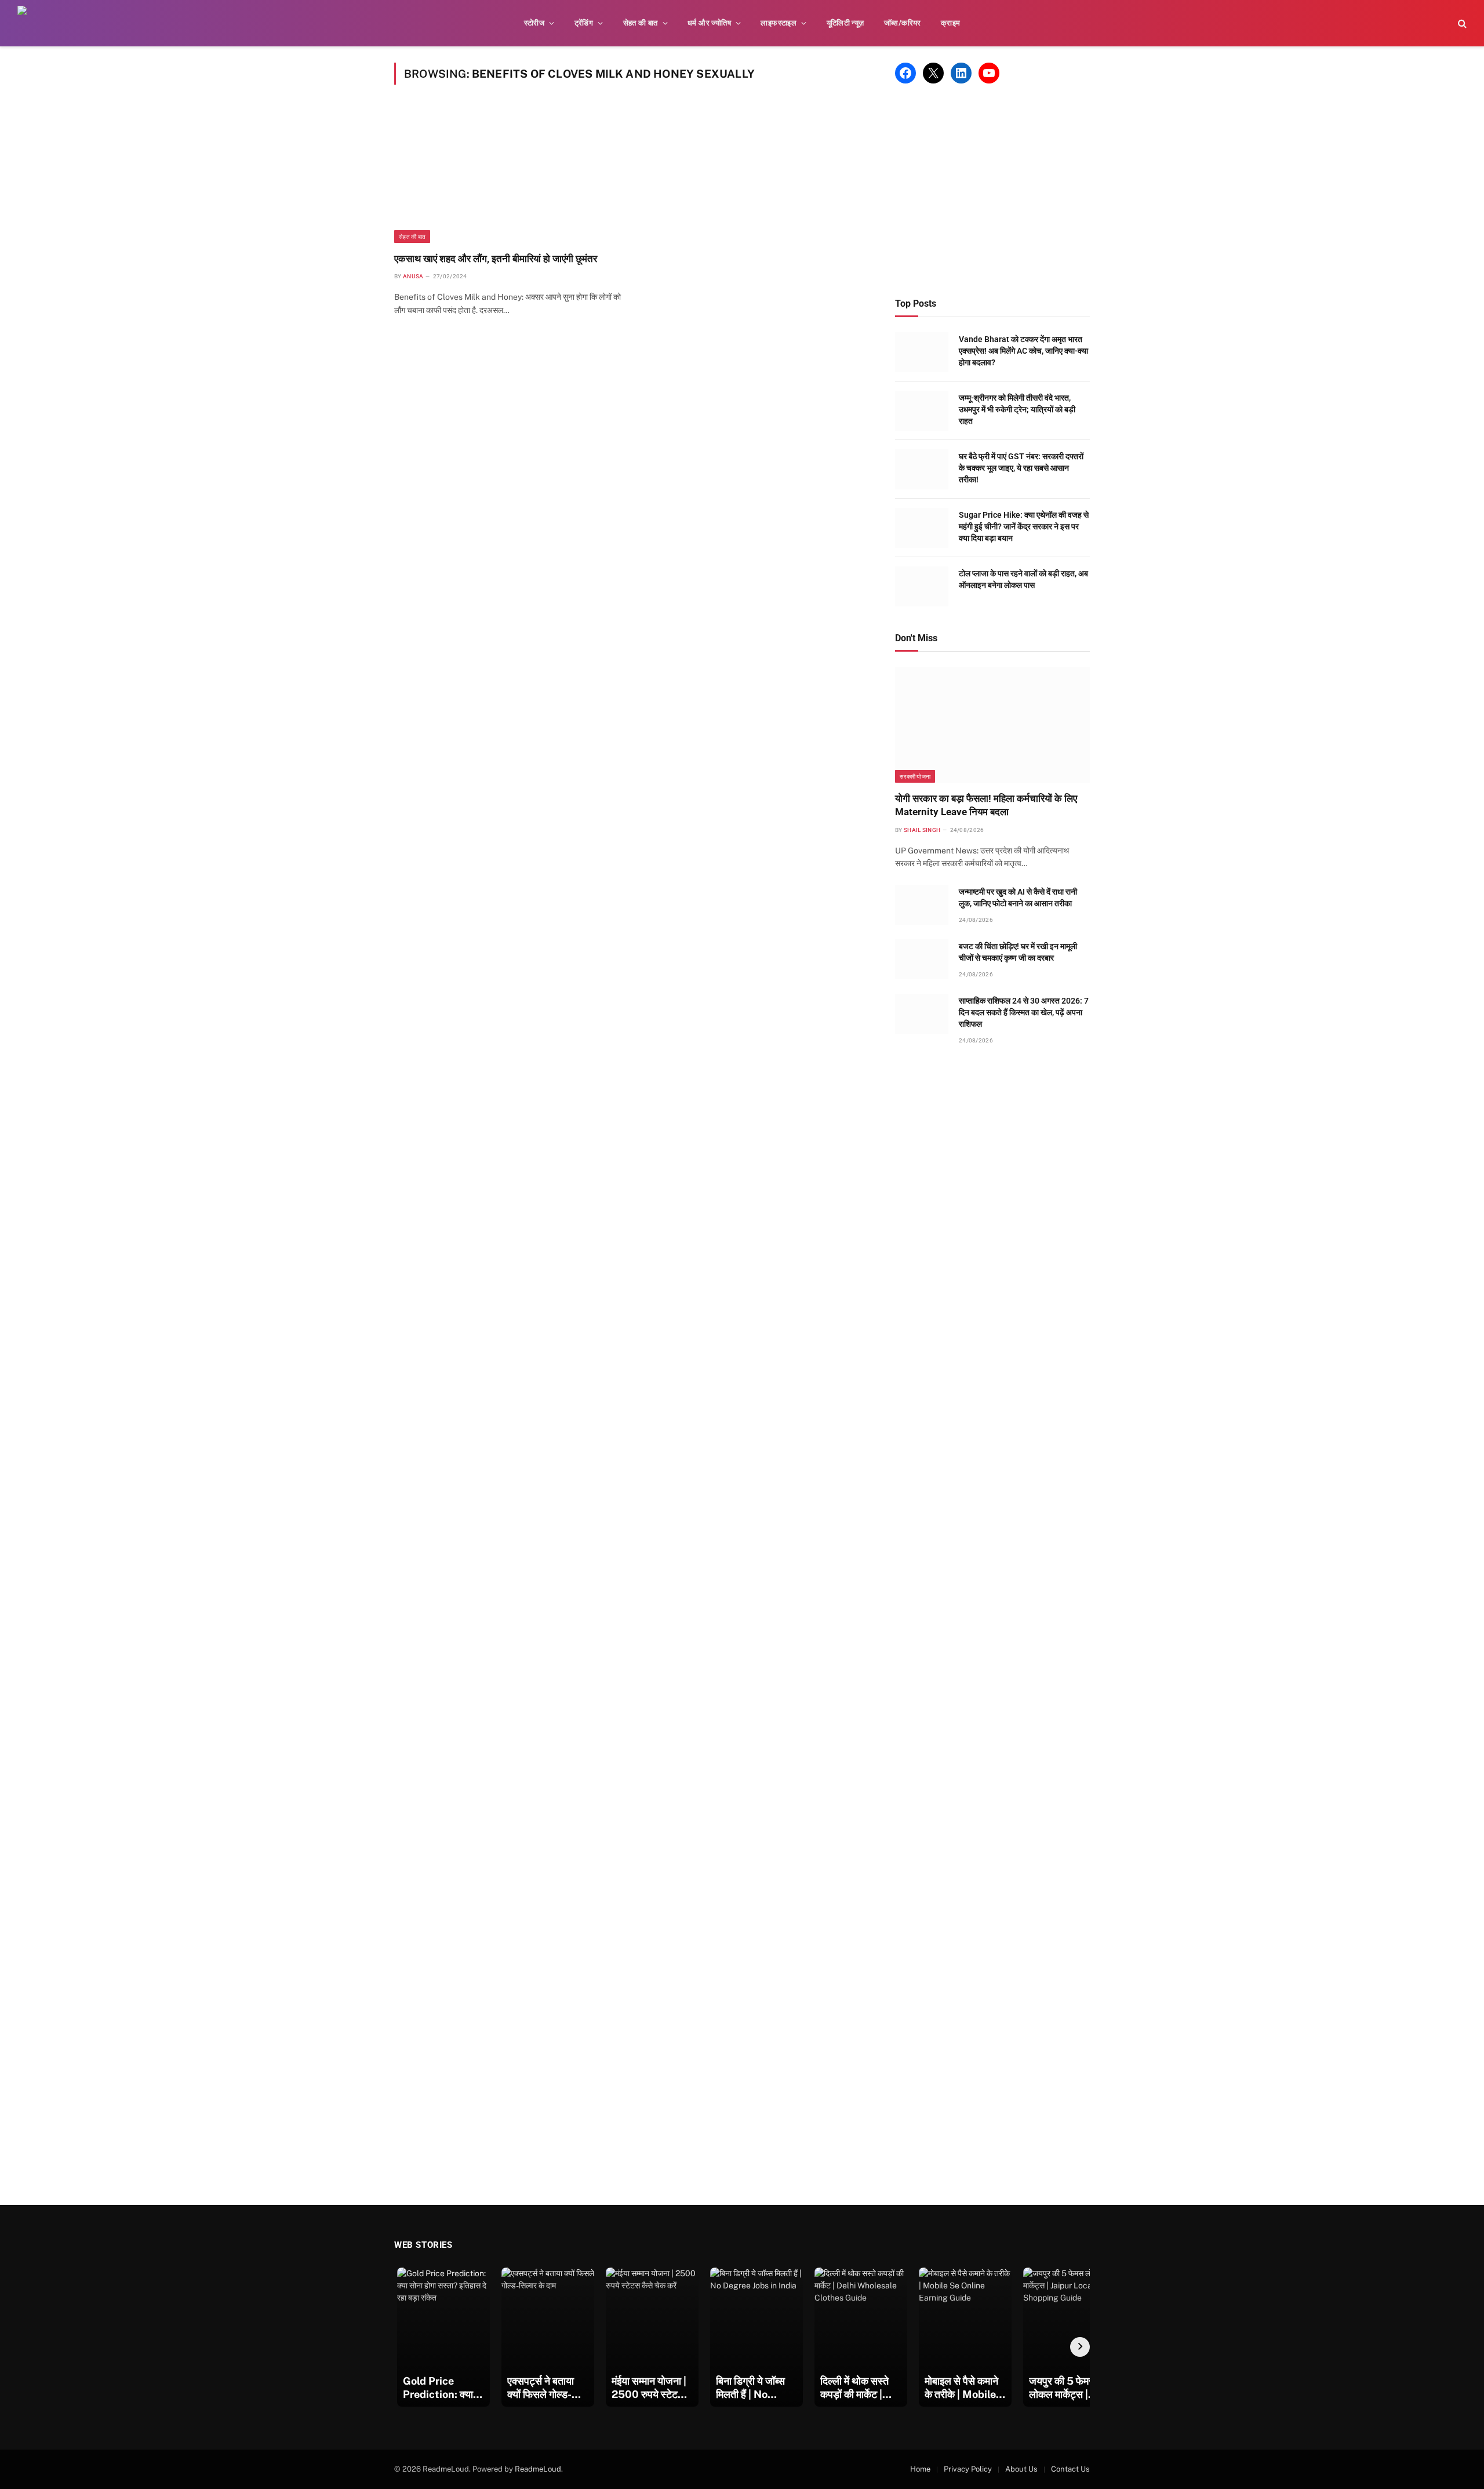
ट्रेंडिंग (584, 23)
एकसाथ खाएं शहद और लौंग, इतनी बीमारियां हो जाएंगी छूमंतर (496, 259)
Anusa (413, 276)
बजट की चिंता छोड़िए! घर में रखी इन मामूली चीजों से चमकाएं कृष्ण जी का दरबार (1018, 952)
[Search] (1461, 23)
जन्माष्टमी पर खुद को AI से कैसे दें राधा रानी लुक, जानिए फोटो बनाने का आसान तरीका (1018, 898)
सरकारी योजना (915, 776)
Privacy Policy (968, 2469)
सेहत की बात (641, 23)
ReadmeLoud (538, 2469)
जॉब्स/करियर (903, 23)
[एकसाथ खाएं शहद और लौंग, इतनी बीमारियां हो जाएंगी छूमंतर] (508, 175)
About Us (1021, 2469)
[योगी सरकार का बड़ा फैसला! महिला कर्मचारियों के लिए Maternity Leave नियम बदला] (992, 725)
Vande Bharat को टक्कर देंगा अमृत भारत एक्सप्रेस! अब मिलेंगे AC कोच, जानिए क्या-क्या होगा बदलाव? (1023, 351)
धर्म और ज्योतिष (709, 23)
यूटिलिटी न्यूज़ (845, 23)
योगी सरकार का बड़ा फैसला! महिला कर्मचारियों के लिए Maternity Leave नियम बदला (986, 805)
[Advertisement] (992, 191)
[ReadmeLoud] (35, 23)
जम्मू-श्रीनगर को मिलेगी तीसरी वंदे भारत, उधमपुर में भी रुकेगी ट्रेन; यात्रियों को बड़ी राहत (1017, 409)
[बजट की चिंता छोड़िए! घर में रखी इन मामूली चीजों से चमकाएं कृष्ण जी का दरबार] (922, 959)
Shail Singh (922, 830)
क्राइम (951, 23)
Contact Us (1070, 2469)
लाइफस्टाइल (779, 23)
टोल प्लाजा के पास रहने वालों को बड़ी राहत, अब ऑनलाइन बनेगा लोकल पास (1023, 579)
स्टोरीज (534, 23)
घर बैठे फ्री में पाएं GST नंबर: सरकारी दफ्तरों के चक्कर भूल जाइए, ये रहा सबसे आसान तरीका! (1021, 468)
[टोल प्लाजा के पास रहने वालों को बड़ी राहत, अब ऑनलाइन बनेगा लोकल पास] (922, 586)
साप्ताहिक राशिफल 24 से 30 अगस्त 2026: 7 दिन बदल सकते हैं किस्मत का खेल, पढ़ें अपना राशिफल (1024, 1012)
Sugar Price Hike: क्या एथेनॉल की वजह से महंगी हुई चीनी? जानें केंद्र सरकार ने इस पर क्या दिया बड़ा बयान (1024, 526)
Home (920, 2469)
